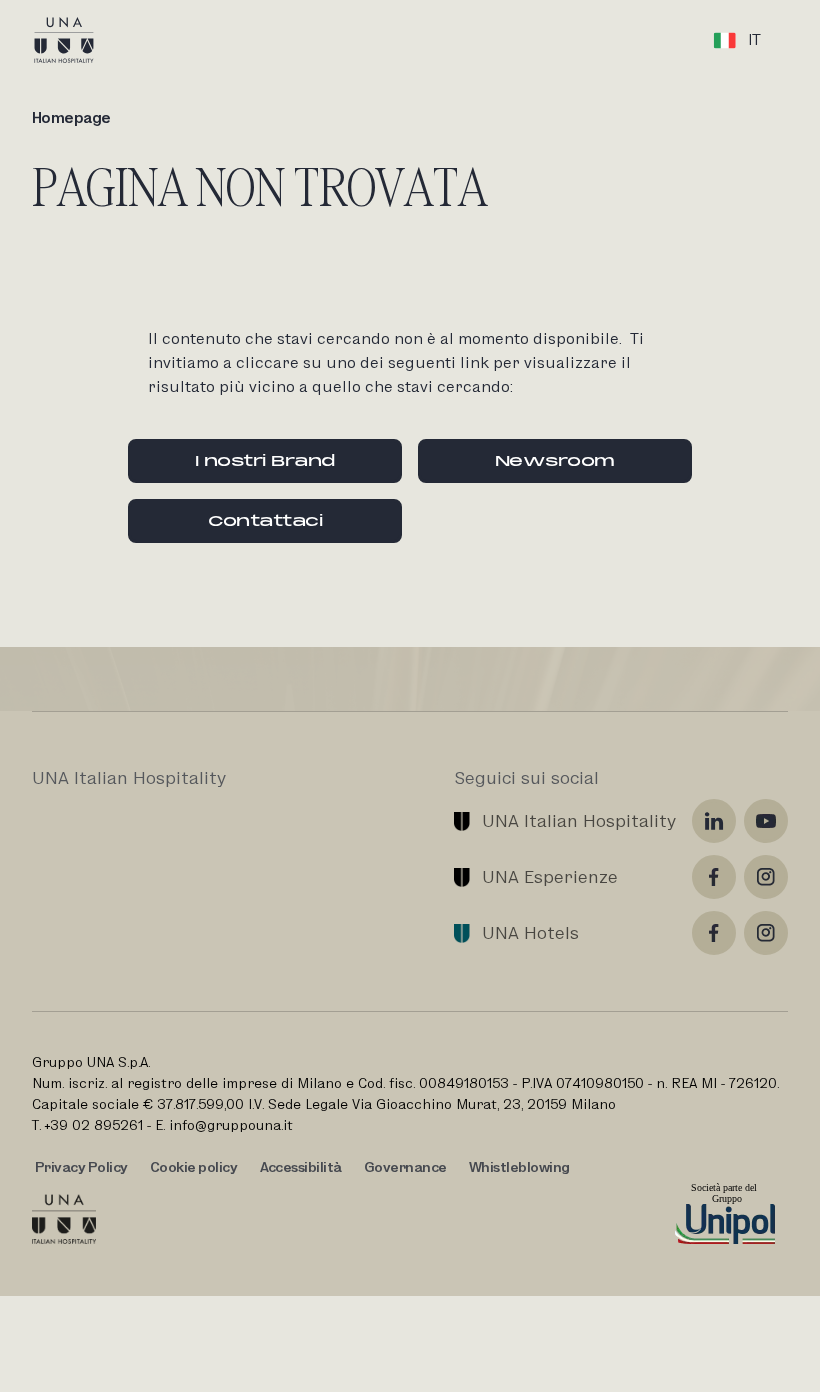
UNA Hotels (530, 932)
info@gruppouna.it (231, 1125)
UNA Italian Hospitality (579, 820)
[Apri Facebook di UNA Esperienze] (714, 877)
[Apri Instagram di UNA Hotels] (766, 933)
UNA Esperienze (550, 876)
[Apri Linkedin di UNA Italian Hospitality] (714, 821)
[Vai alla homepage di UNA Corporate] (64, 1219)
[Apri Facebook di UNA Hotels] (714, 933)
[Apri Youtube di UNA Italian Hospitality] (766, 821)
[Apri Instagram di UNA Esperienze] (766, 877)
